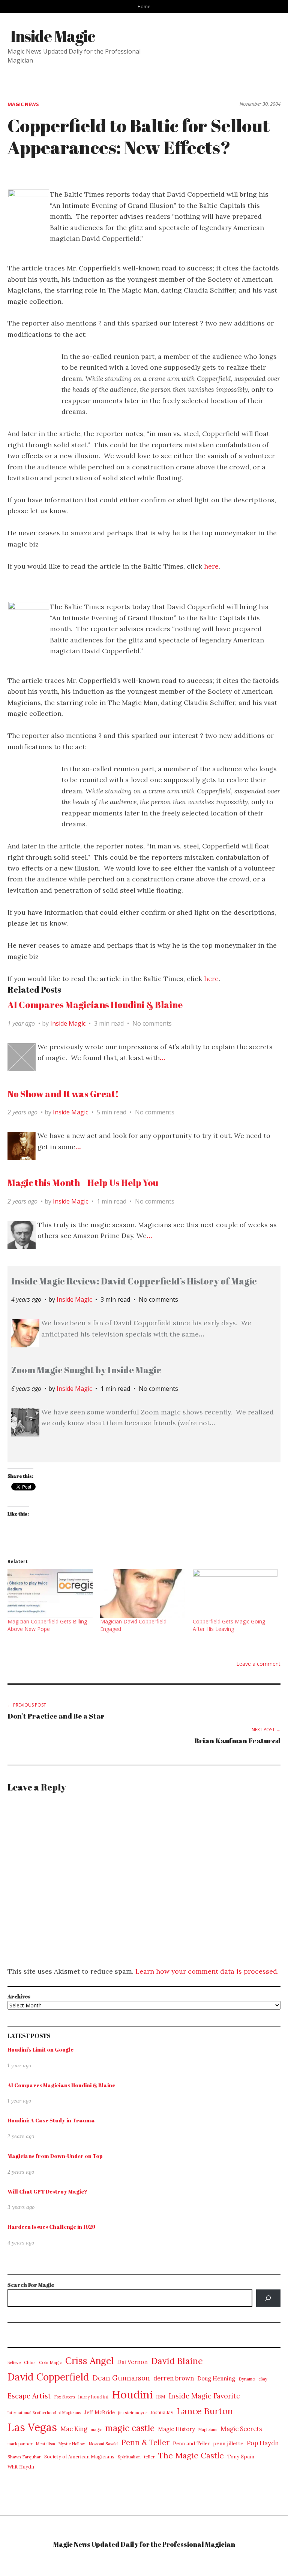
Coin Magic (50, 2362)
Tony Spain (241, 2457)
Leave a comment (258, 1664)
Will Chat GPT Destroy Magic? (47, 2191)
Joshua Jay (162, 2412)
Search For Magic (31, 2285)
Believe (14, 2362)
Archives (19, 1996)
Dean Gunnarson (121, 2378)
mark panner (20, 2444)
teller (149, 2457)
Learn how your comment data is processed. (207, 1971)
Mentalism (46, 2444)
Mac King (74, 2429)
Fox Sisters (65, 2397)
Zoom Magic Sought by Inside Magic (86, 1370)
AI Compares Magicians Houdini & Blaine (95, 1005)
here (211, 566)
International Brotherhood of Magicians (44, 2413)
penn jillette (228, 2443)
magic (96, 2430)
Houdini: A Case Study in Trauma (51, 2120)
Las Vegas (32, 2427)
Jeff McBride (100, 2412)
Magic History (176, 2429)
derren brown (174, 2378)
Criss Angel (89, 2361)
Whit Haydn (21, 2467)
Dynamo (247, 2379)
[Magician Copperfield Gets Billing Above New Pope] (50, 1593)
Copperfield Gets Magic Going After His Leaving (229, 1625)
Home (144, 6)
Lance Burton (205, 2411)
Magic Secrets (241, 2429)
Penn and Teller (191, 2444)
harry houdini (93, 2397)
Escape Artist (29, 2396)
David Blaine (177, 2361)
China (30, 2362)
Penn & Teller (145, 2443)
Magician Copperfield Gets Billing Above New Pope (47, 1625)
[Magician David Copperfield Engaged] (143, 1593)
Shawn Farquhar (24, 2457)
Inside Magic (53, 36)
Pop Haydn (263, 2443)
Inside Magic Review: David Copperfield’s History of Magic (134, 1281)
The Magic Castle (191, 2455)
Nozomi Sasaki (103, 2444)
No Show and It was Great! (63, 1094)
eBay (263, 2379)
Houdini (132, 2394)
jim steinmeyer (133, 2412)
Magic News (23, 104)
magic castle (130, 2428)
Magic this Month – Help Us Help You (83, 1183)
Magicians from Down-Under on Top (55, 2156)
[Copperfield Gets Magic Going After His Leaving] (235, 1593)
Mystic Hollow (72, 2444)
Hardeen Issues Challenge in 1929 (51, 2227)
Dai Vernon (132, 2362)
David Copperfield (48, 2377)
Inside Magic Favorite (204, 2396)
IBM (161, 2397)
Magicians (208, 2430)
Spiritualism (129, 2457)
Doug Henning (216, 2378)
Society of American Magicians (79, 2457)
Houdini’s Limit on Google (40, 2050)
